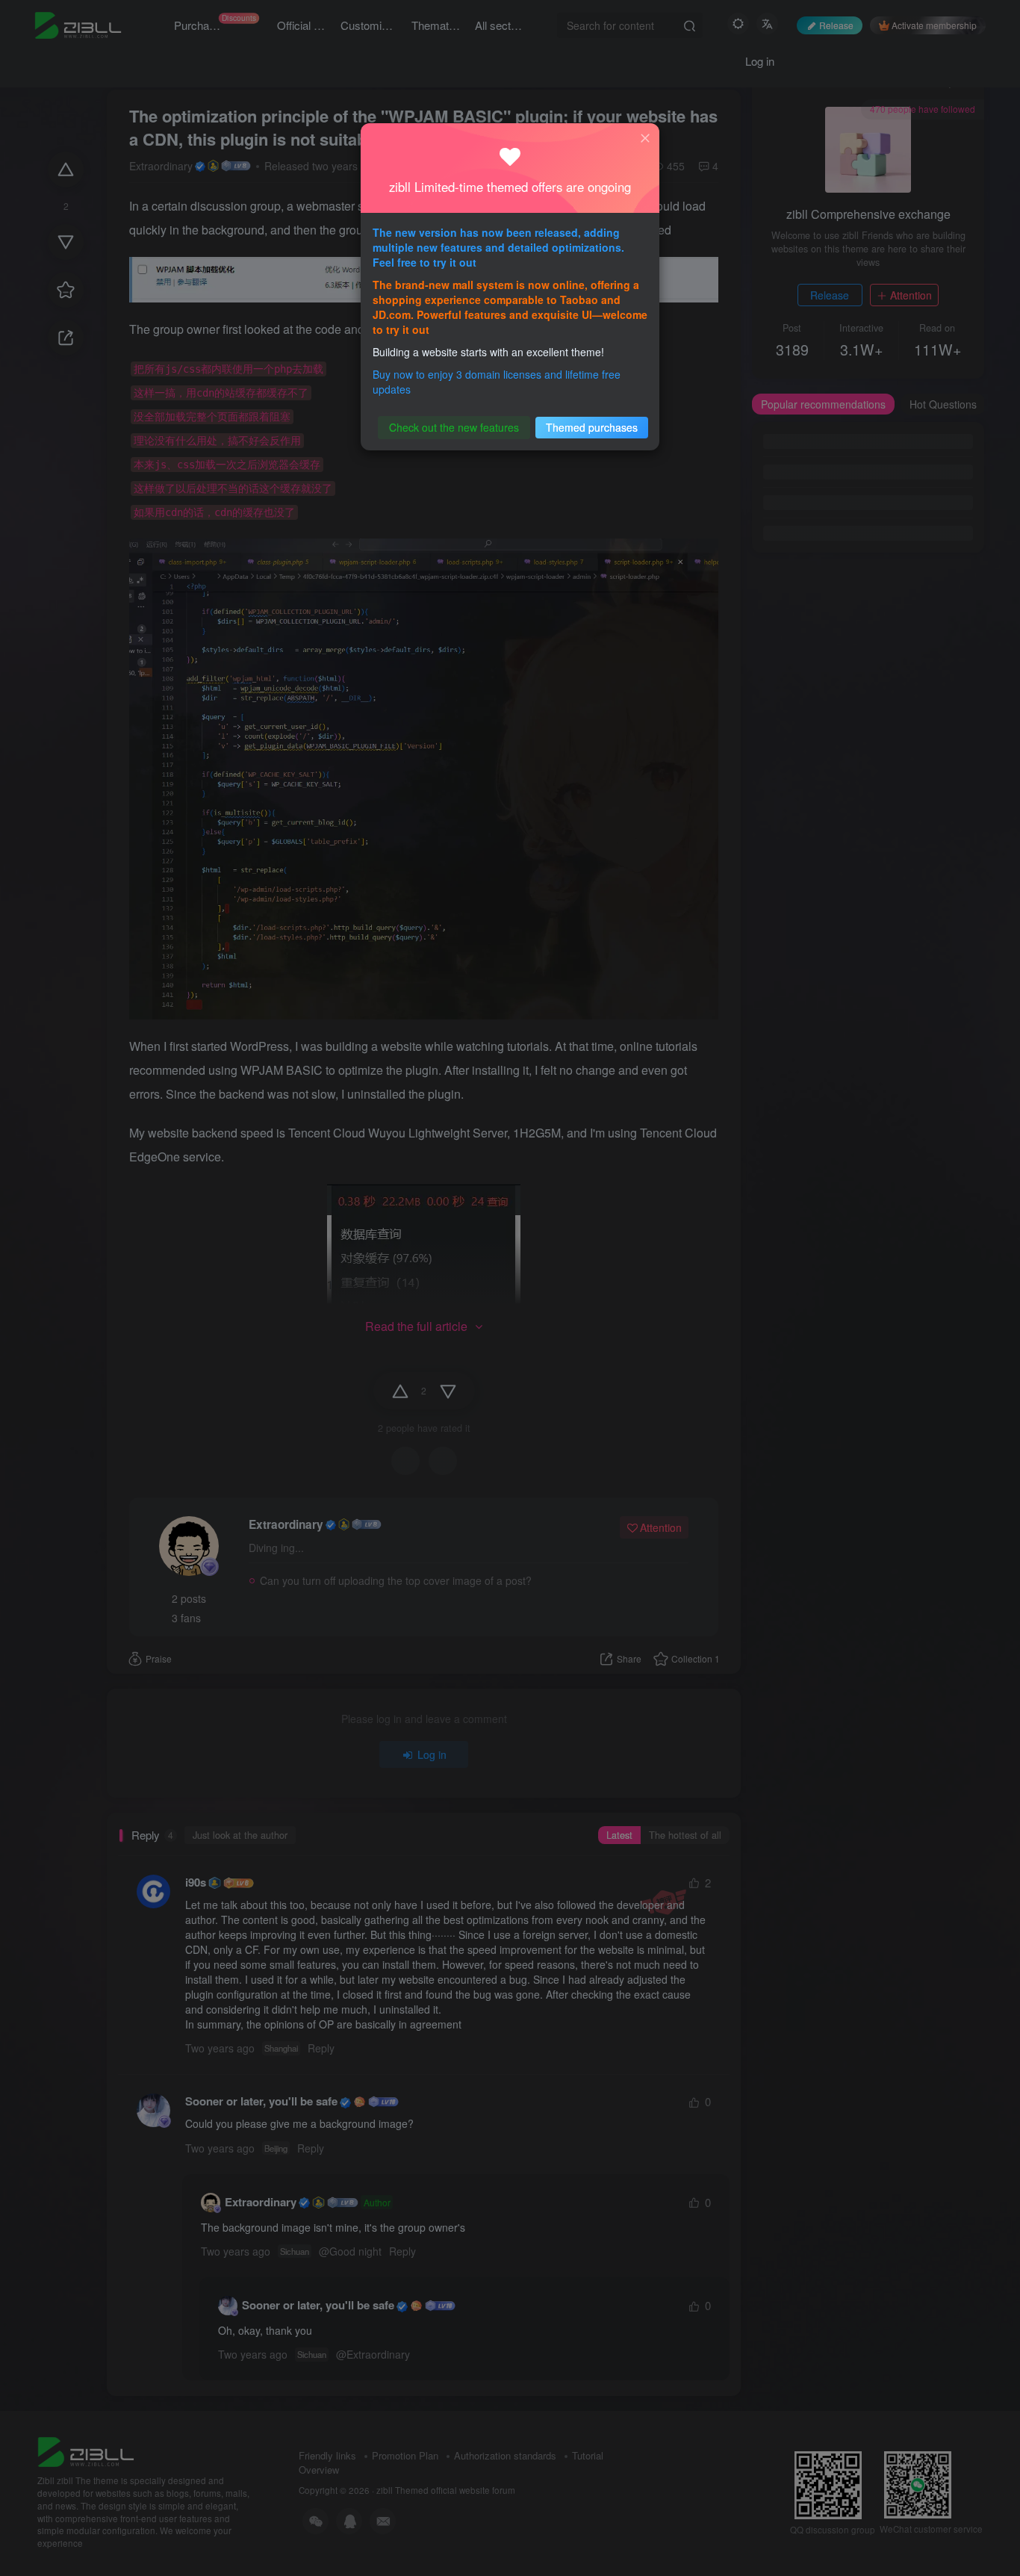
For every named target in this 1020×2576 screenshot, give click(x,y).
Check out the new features (454, 427)
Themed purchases (592, 427)
